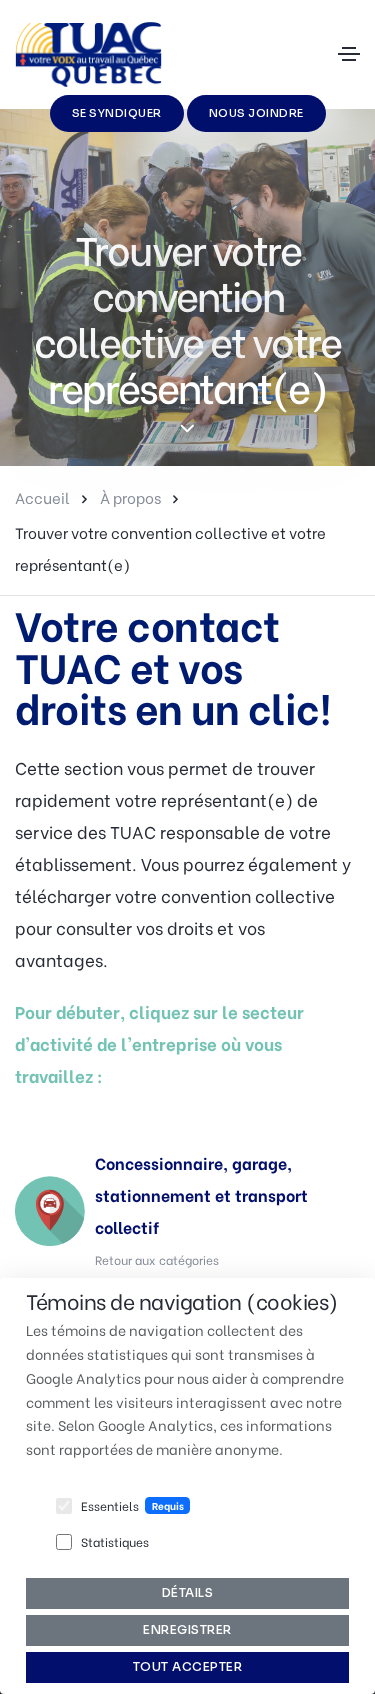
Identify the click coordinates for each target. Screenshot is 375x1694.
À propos (130, 497)
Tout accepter (188, 1666)
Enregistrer (187, 1629)
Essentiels (110, 1505)
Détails (188, 1592)
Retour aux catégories (157, 1259)
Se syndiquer (117, 113)
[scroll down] (187, 429)
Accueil (42, 497)
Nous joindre (256, 113)
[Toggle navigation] (349, 54)
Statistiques (115, 1541)
